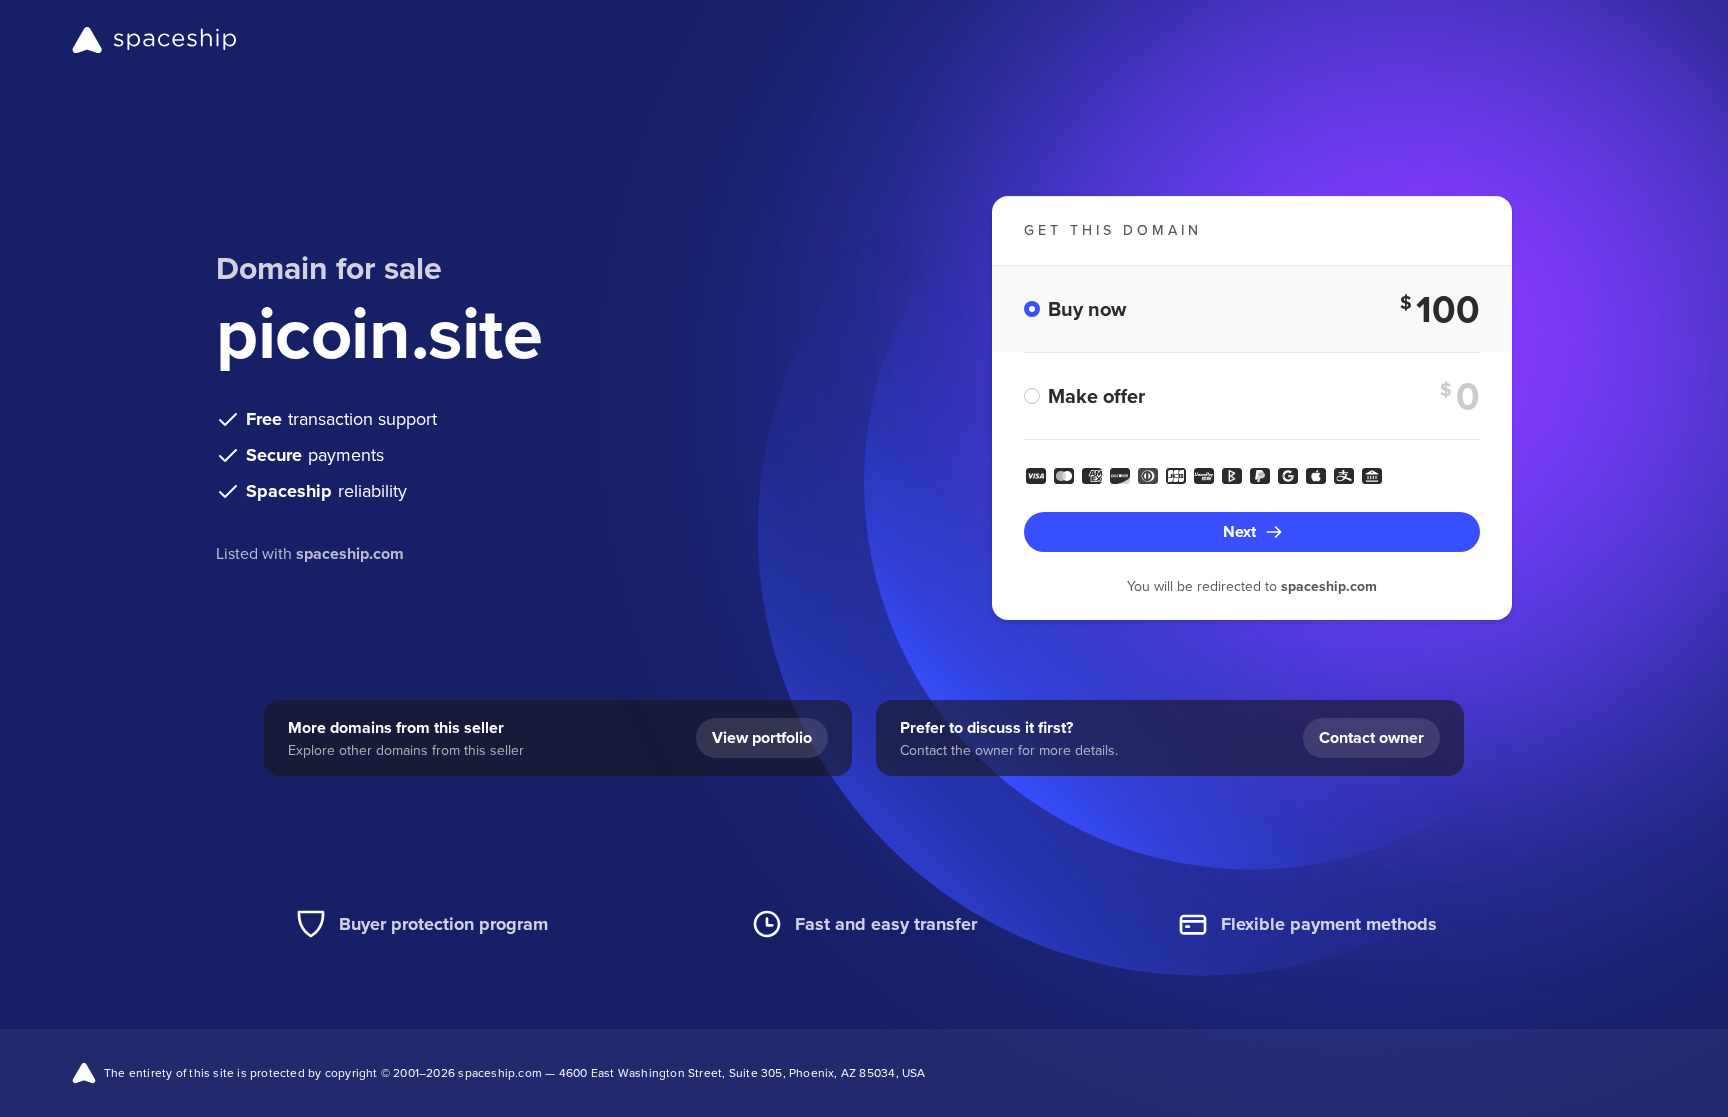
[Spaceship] (154, 40)
